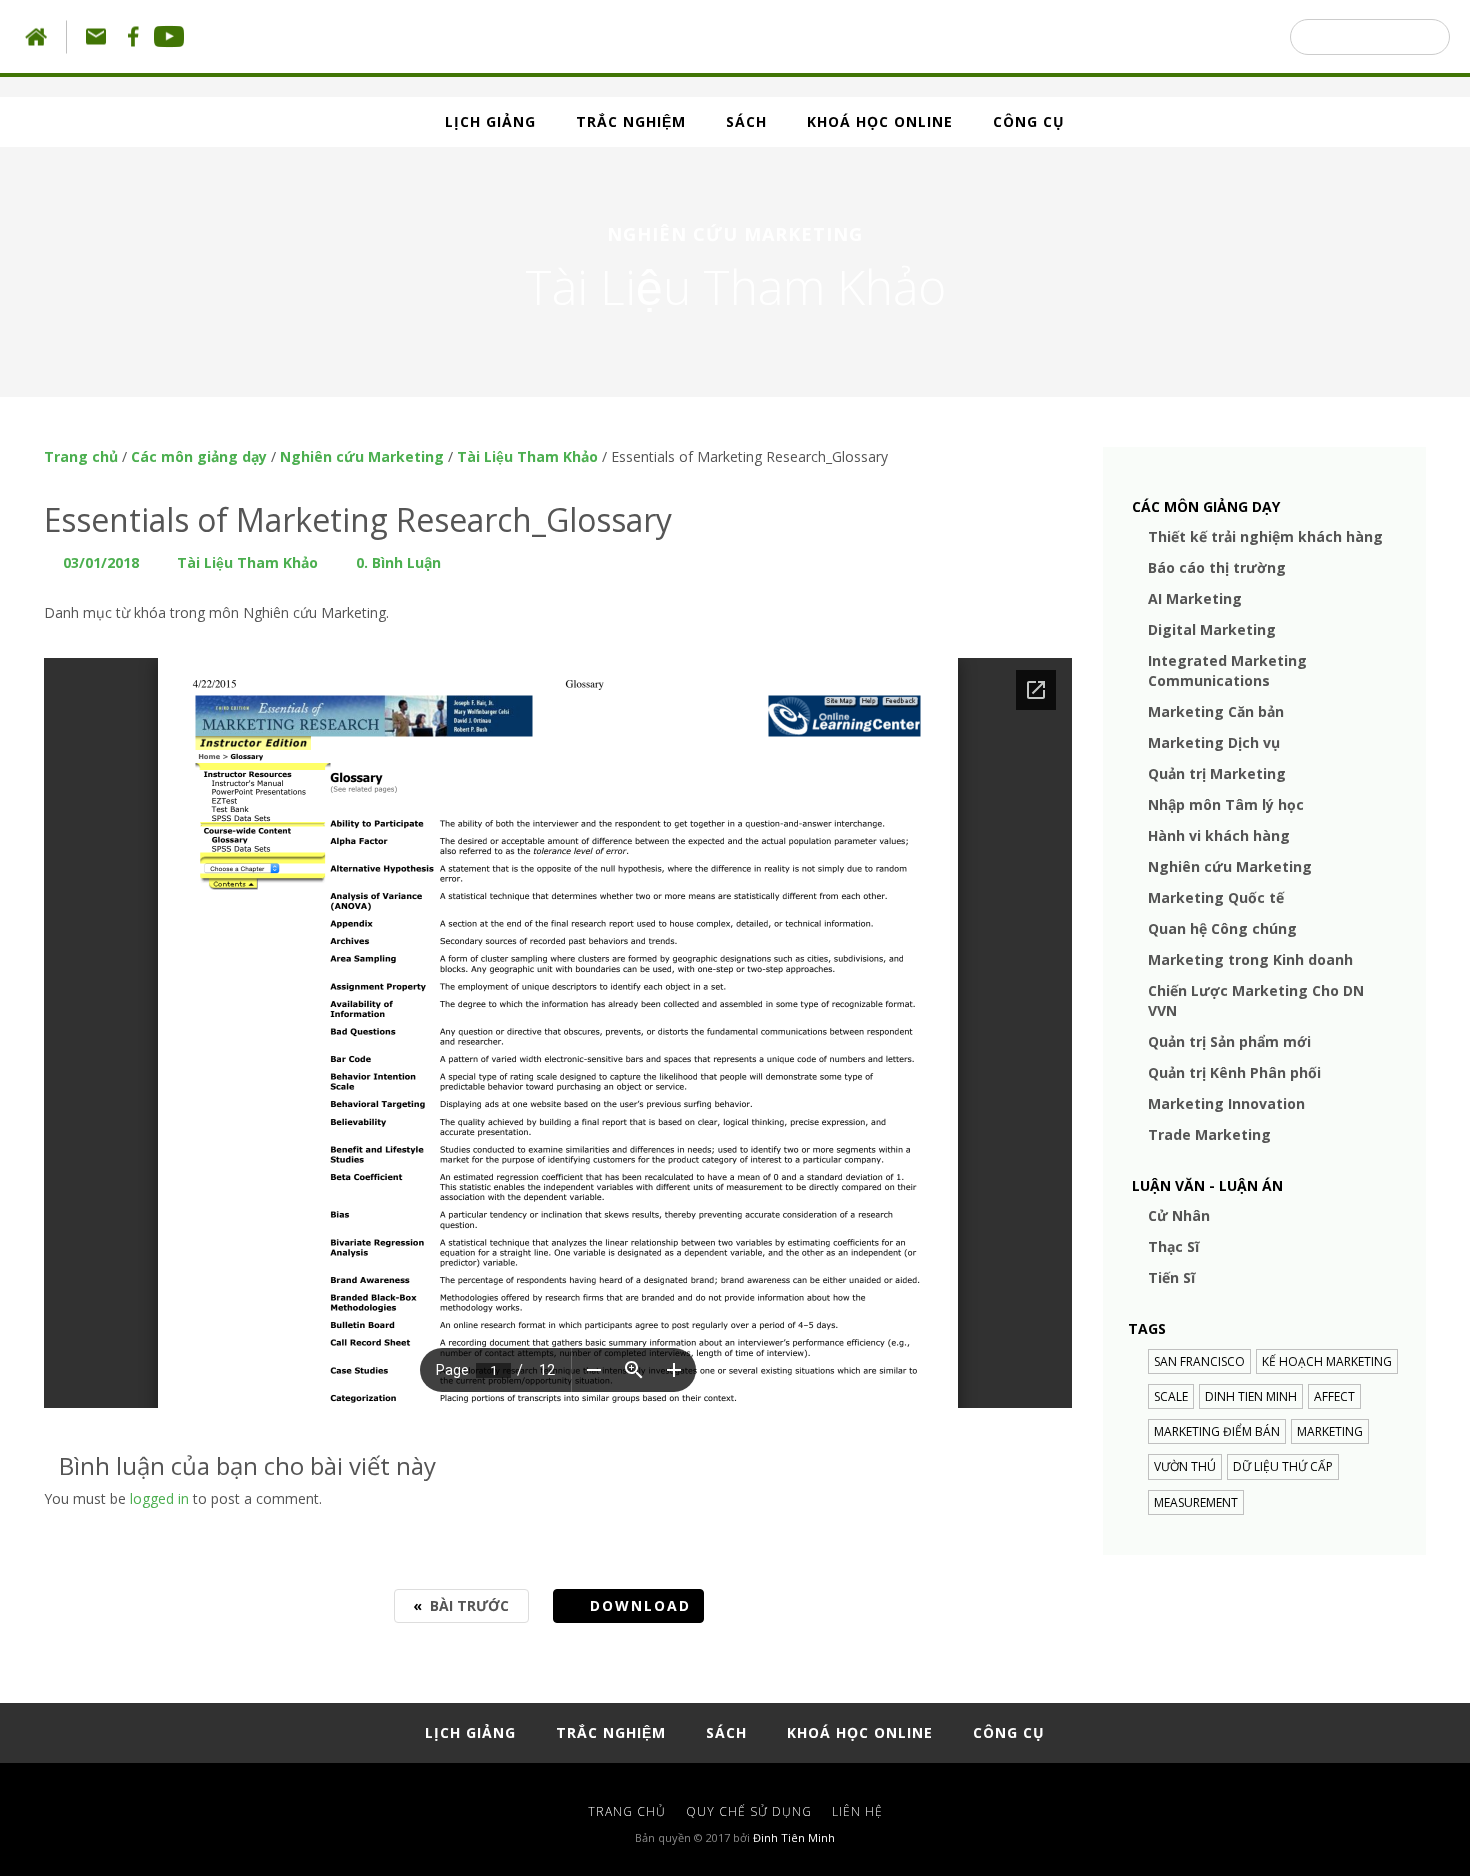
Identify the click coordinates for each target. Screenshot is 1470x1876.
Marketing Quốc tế (1216, 897)
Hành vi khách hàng (1219, 835)
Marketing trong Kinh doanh (1250, 959)
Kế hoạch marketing (1327, 1361)
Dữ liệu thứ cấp (1283, 1466)
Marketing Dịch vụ (1214, 742)
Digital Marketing (1212, 629)
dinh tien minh (1251, 1396)
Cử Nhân (1179, 1215)
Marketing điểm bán (1217, 1431)
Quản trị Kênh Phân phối (1234, 1072)
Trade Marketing (1209, 1134)
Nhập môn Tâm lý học (1226, 804)
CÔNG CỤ (1029, 121)
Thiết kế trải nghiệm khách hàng (1265, 536)
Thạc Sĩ (1173, 1246)
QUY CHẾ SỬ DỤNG (749, 1811)
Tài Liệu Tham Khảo (527, 456)
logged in (159, 1498)
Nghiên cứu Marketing (362, 456)
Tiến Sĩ (1171, 1277)
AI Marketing (1195, 598)
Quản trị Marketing (1217, 773)
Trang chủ (81, 456)
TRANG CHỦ (627, 1811)
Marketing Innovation (1226, 1103)
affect (1334, 1396)
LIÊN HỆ (857, 1811)
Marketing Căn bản (1216, 711)
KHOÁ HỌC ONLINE (880, 121)
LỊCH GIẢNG (490, 121)
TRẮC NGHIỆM (631, 121)
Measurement (1196, 1502)
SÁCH (746, 121)
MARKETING (1330, 1431)
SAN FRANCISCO (1199, 1361)
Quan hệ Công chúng (1222, 928)
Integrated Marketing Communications (1227, 670)
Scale (1171, 1396)
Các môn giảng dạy (199, 456)
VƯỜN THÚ (1185, 1466)
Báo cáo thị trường (1217, 567)
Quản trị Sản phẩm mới (1229, 1041)
